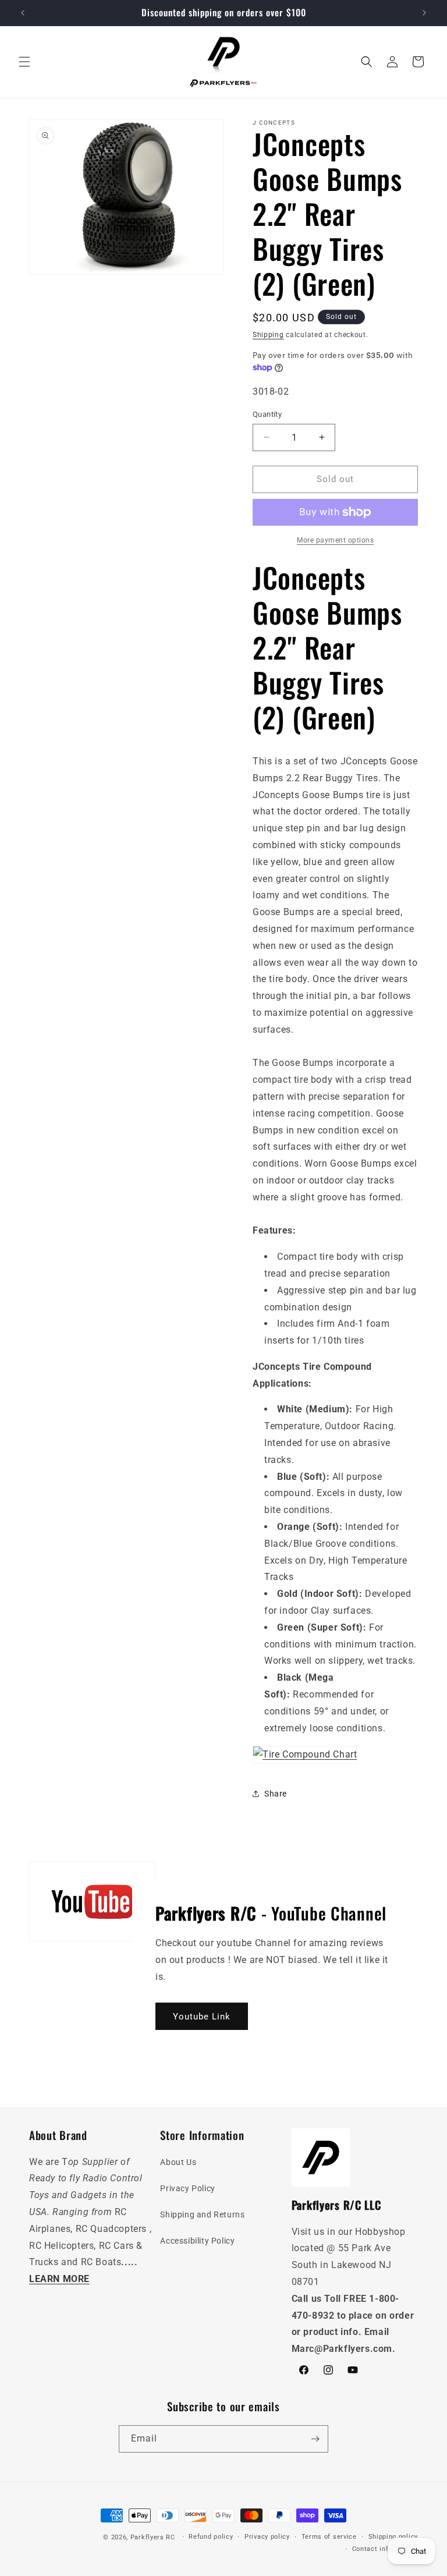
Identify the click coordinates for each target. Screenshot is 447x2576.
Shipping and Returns (202, 2214)
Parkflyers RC (154, 2537)
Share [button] (276, 1794)
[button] (24, 62)
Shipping (268, 335)
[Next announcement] (424, 13)
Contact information (385, 2549)
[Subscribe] (315, 2439)
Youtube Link (202, 2017)
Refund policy (211, 2537)
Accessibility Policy (197, 2241)
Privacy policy (267, 2537)
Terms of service (329, 2537)
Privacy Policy (187, 2188)
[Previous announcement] (23, 13)
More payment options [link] (335, 540)
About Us (178, 2162)
